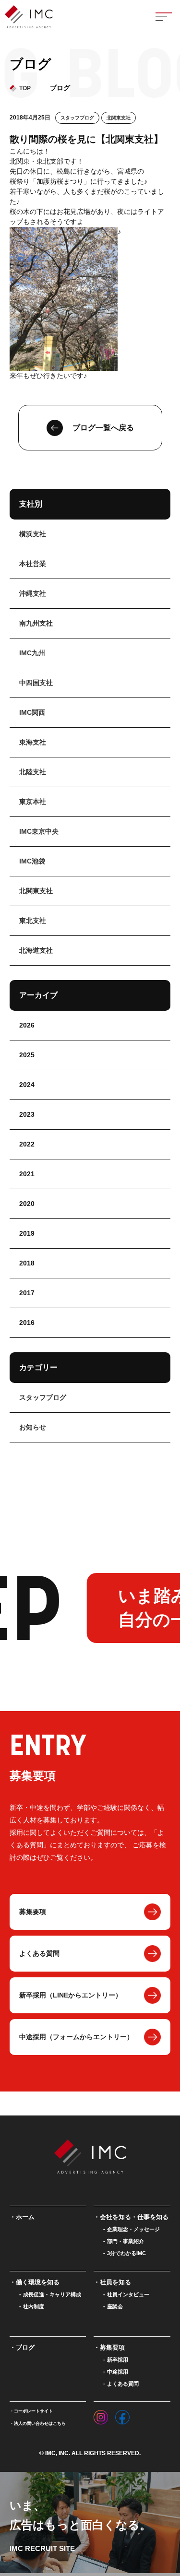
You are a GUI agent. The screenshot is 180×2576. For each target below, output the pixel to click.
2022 (27, 1144)
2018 (27, 1263)
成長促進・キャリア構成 (52, 2294)
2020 (27, 1204)
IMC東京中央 (39, 831)
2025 (27, 1055)
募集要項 (33, 1912)
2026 (27, 1025)
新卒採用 (118, 2360)
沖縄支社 (33, 593)
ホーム (25, 2217)
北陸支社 (33, 772)
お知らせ (33, 1427)
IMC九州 (32, 653)
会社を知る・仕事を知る (134, 2217)
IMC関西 (32, 712)
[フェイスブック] (122, 2415)
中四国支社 (36, 683)
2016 (27, 1323)
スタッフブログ (77, 118)
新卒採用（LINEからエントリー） (71, 1995)
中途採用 (118, 2372)
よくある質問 (39, 1953)
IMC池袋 (32, 861)
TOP (25, 88)
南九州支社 (36, 623)
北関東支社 (119, 118)
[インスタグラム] (101, 2415)
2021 (27, 1174)
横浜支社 (33, 534)
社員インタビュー (128, 2294)
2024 (27, 1085)
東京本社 (33, 802)
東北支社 (33, 921)
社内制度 (34, 2306)
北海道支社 (36, 950)
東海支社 (33, 742)
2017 (27, 1293)
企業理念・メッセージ (133, 2229)
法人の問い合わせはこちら (40, 2423)
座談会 (115, 2306)
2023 (27, 1114)
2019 (27, 1233)
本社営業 (33, 564)
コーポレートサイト (33, 2411)
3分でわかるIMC (126, 2253)
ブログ (25, 2347)
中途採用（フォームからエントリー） (76, 2037)
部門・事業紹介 (126, 2241)
